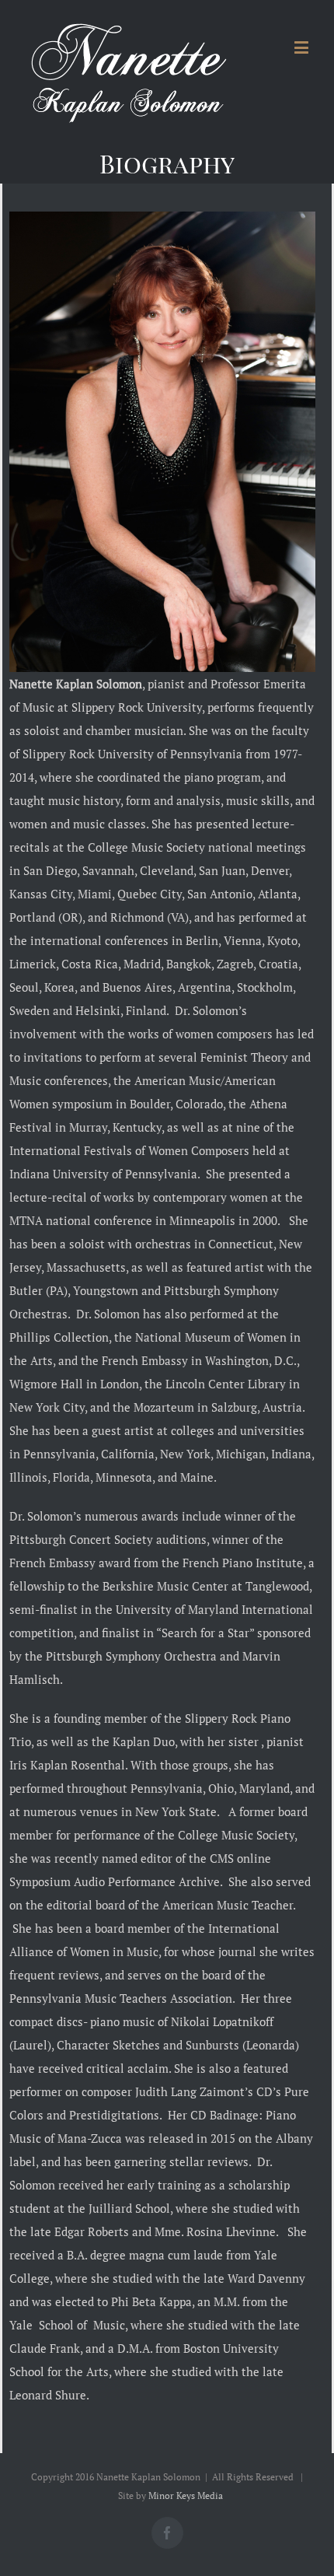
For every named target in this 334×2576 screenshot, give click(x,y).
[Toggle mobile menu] (303, 47)
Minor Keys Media (186, 2495)
